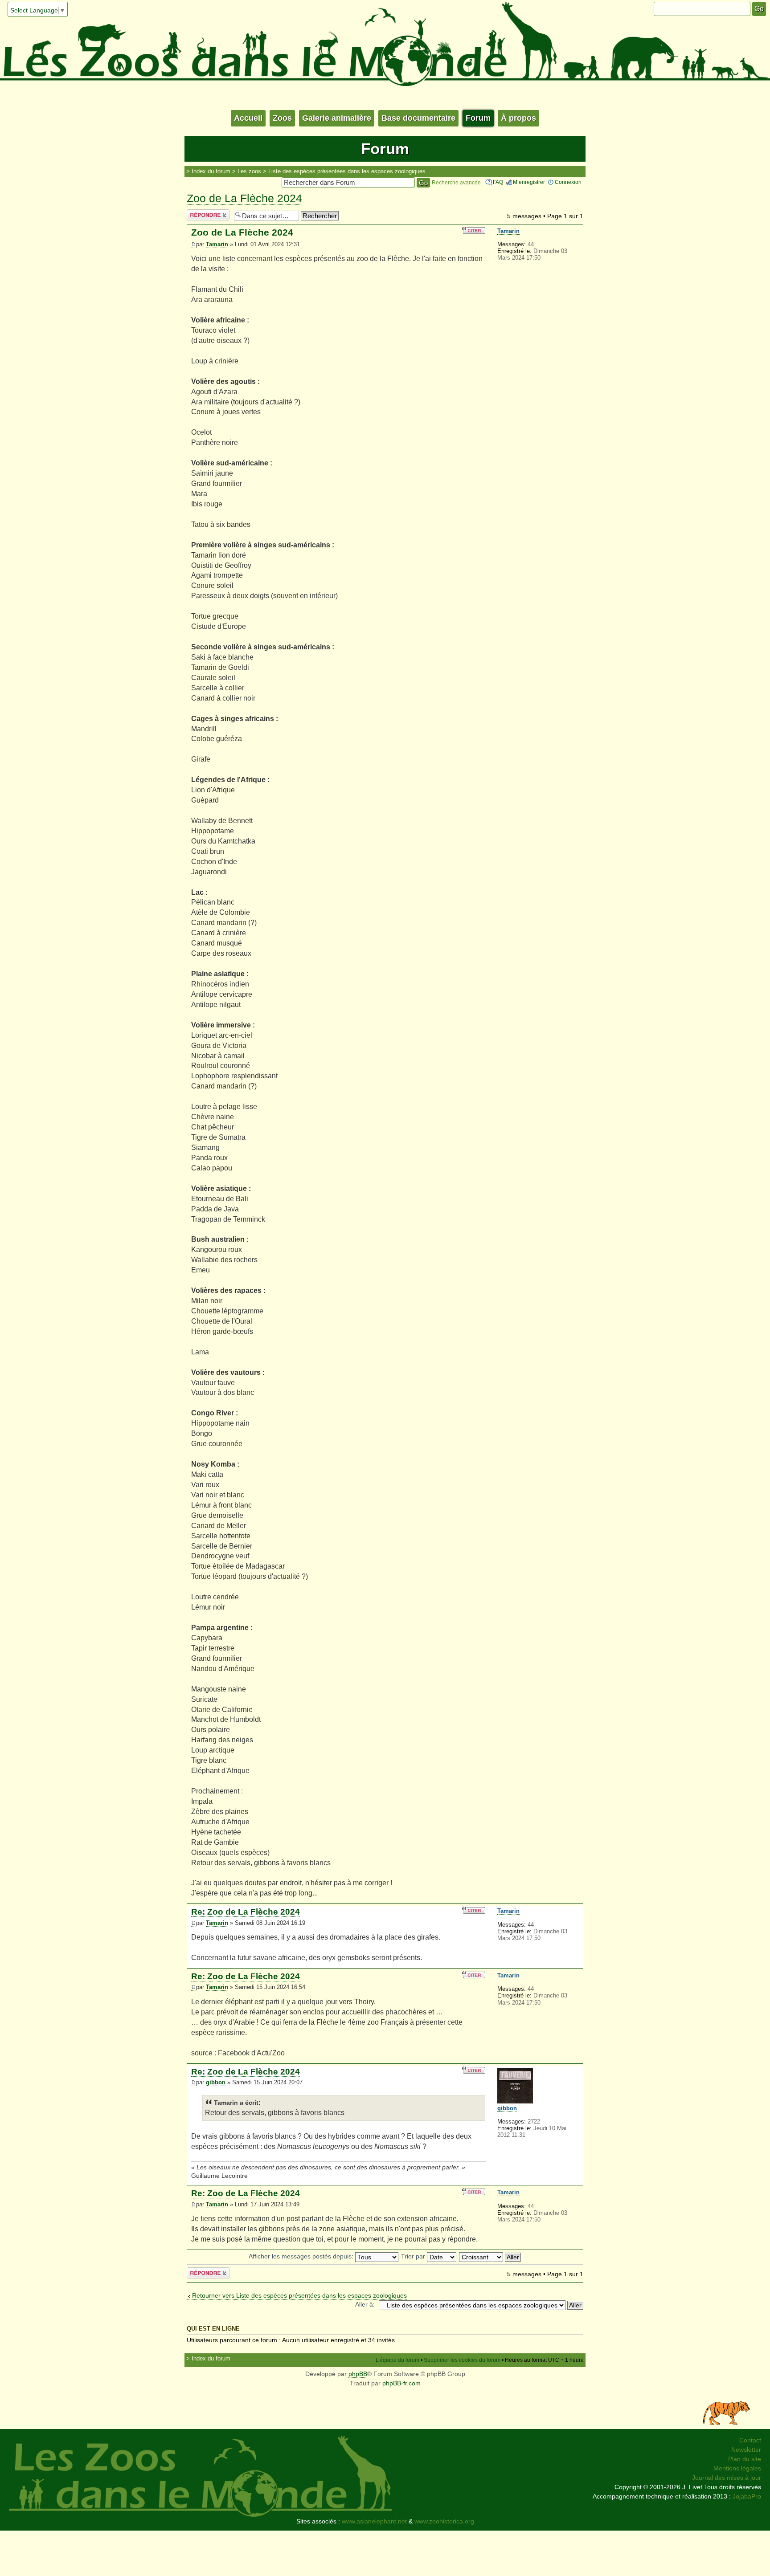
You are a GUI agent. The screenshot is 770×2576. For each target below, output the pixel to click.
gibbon (216, 2083)
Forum (478, 118)
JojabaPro (747, 2496)
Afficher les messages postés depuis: (302, 2256)
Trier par (414, 2256)
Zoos (282, 118)
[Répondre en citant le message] (474, 230)
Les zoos (249, 171)
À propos (518, 118)
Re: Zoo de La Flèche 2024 (246, 1912)
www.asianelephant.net (374, 2521)
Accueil (248, 118)
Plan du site (745, 2459)
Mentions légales (737, 2468)
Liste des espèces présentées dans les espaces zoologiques (347, 171)
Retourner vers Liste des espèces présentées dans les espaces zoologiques (299, 2295)
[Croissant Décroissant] (490, 2256)
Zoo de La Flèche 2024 (244, 198)
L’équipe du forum (397, 2360)
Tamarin (217, 245)
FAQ (498, 182)
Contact (750, 2440)
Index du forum (211, 171)
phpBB (358, 2374)
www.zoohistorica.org (444, 2521)
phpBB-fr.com (401, 2383)
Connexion (568, 182)
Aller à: (365, 2304)
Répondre (201, 214)
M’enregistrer (529, 182)
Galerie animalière (337, 118)
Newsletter (746, 2450)
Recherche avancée (456, 183)
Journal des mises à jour (727, 2478)
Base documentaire (418, 118)
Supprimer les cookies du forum (462, 2360)
